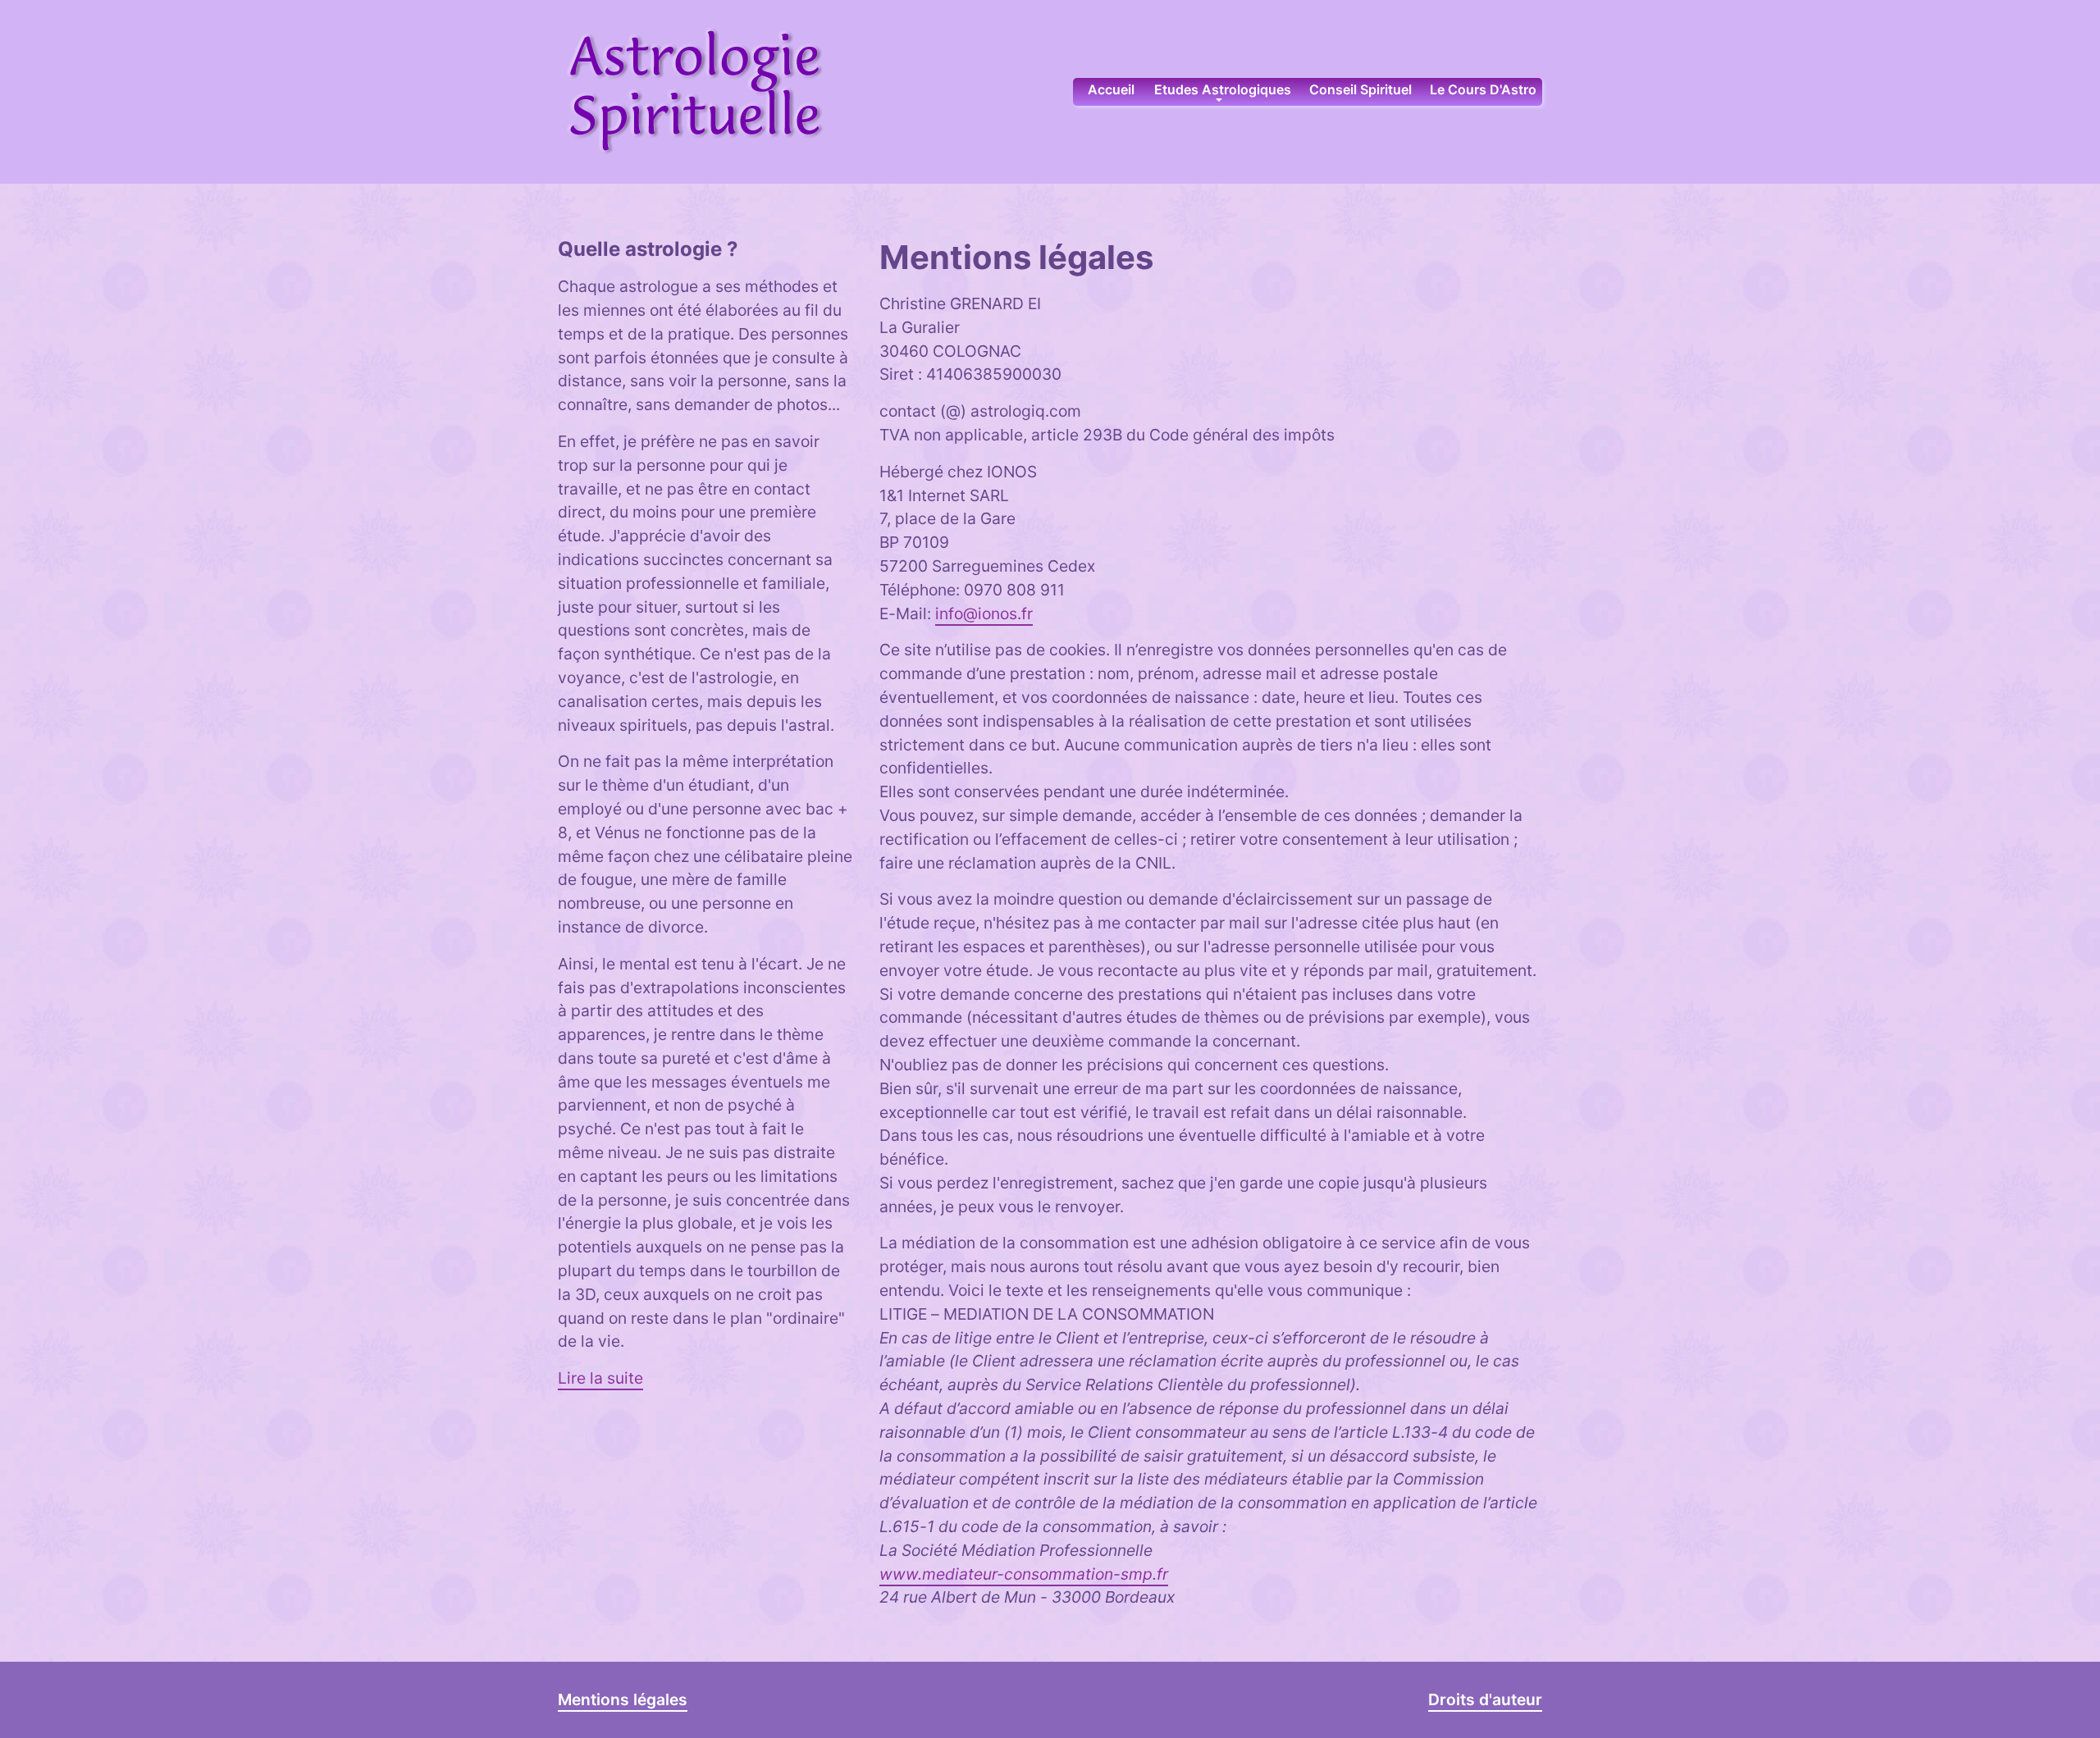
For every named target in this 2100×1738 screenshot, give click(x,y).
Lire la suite (600, 1378)
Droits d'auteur (1485, 1699)
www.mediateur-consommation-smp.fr (1024, 1574)
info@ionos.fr (984, 614)
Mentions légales (623, 1699)
